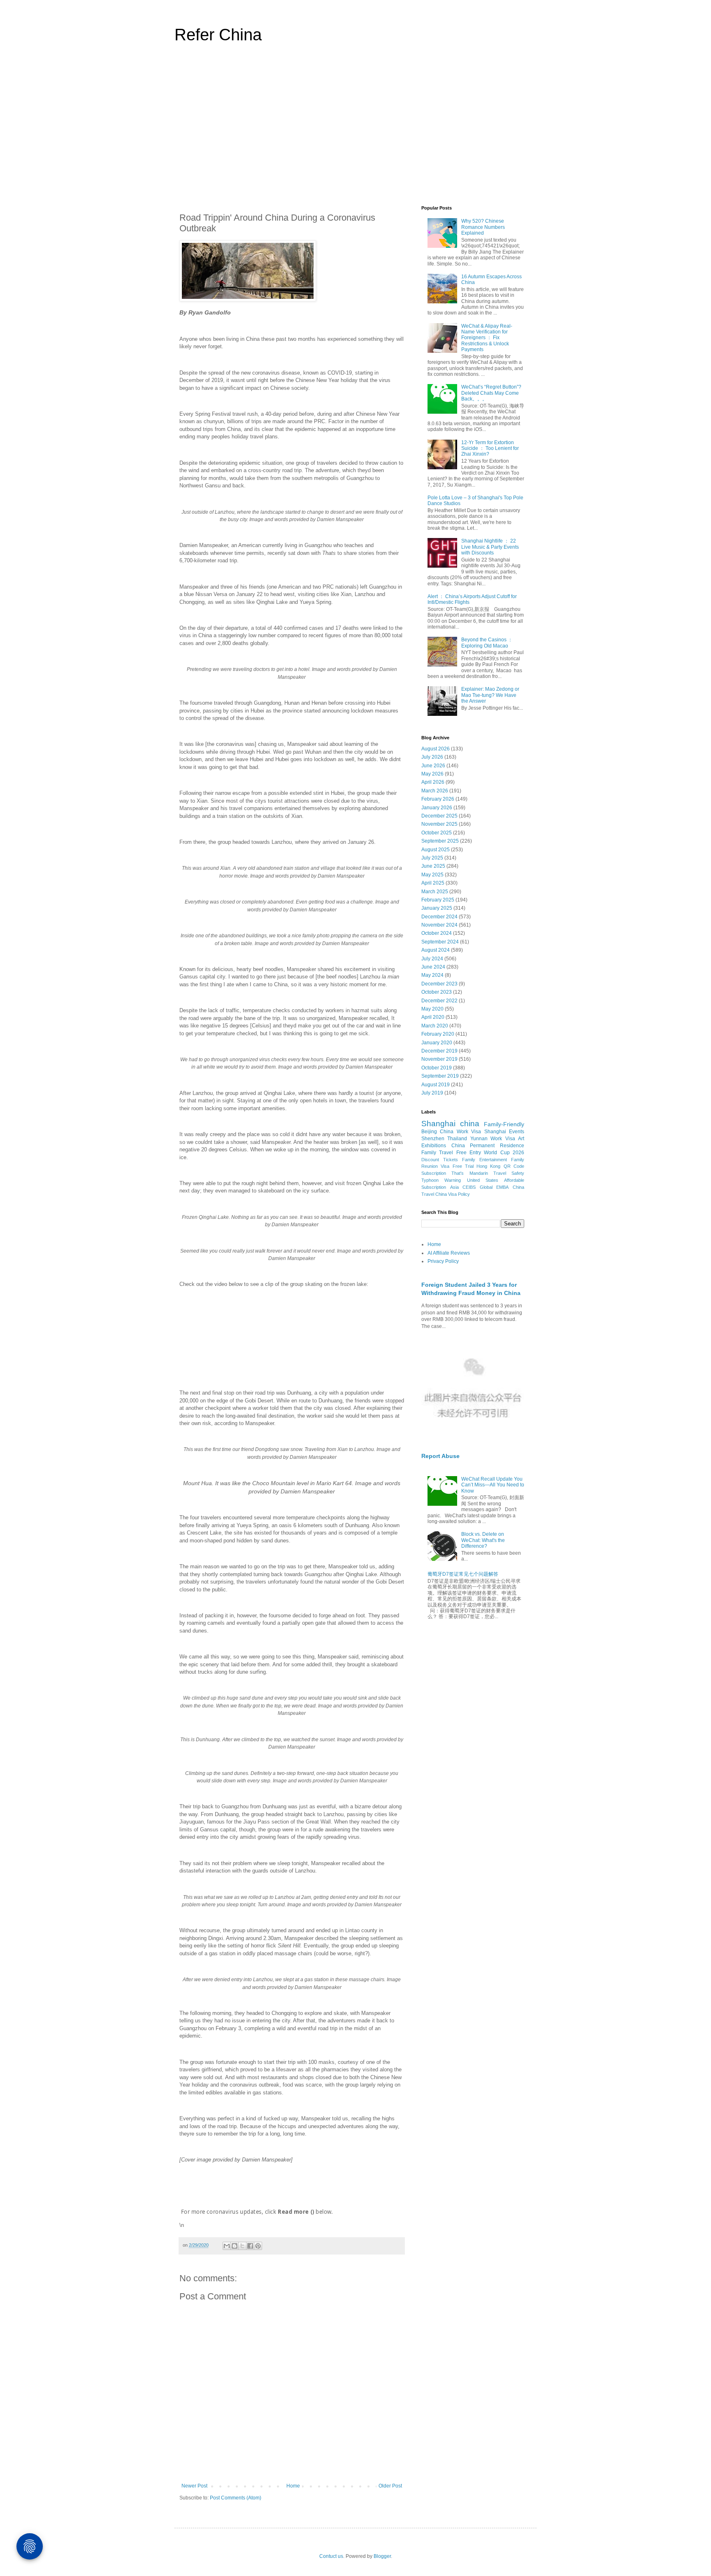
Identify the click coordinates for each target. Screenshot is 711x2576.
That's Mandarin (469, 1173)
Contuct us (331, 2556)
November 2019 (439, 1059)
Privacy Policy (443, 1261)
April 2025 (433, 883)
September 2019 (440, 1076)
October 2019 (437, 1068)
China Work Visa (460, 1132)
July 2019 (432, 1093)
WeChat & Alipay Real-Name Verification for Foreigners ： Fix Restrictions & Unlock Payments (487, 338)
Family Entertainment (484, 1160)
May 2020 (432, 1009)
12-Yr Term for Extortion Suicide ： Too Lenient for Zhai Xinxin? (490, 448)
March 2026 (435, 791)
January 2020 (437, 1043)
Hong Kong (488, 1166)
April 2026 (433, 782)
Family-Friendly (504, 1124)
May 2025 (432, 875)
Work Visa (503, 1139)
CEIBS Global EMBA (486, 1187)
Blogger (382, 2556)
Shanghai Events (504, 1132)
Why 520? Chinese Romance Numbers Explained (483, 227)
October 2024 (437, 933)
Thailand (457, 1139)
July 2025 (432, 858)
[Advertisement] (355, 129)
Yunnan (479, 1139)
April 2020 (433, 1017)
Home (293, 2486)
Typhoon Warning (441, 1180)
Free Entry (469, 1153)
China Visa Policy (453, 1194)
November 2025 (439, 824)
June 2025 (433, 866)
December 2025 (439, 816)
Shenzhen (433, 1139)
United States (483, 1180)
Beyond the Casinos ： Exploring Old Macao (487, 643)
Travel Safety (509, 1173)
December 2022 (439, 1001)
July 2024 (432, 959)
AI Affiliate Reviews (449, 1253)
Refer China (218, 35)
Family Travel (437, 1153)
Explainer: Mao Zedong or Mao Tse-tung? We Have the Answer (490, 695)
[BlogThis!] (235, 2246)
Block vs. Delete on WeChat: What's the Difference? (483, 1540)
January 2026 (437, 808)
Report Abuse (440, 1456)
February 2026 (438, 799)
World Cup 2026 (504, 1153)
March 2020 (435, 1026)
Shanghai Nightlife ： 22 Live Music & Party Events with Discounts (490, 547)
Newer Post (194, 2486)
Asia (454, 1187)
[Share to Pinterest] (258, 2246)
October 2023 (437, 992)
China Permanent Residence (488, 1146)
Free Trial (463, 1166)
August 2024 (436, 950)
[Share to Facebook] (250, 2246)
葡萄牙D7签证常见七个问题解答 (463, 1574)
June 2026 (433, 766)
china (470, 1124)
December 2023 (439, 984)
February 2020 (438, 1034)
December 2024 (439, 917)
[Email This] (227, 2246)
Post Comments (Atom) (236, 2498)
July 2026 (432, 757)
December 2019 (439, 1051)
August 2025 (436, 850)
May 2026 (432, 774)
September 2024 (440, 942)
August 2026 (436, 749)
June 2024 (433, 967)
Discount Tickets (440, 1160)
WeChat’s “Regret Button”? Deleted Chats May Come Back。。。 (491, 393)
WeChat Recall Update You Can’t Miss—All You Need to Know (493, 1485)
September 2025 (440, 841)
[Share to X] (242, 2246)
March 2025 (435, 892)
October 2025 (437, 833)
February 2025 (438, 900)
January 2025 (437, 908)
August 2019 (436, 1085)
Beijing (429, 1132)
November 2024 (439, 925)
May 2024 (432, 975)
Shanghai (438, 1124)
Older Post (390, 2486)
